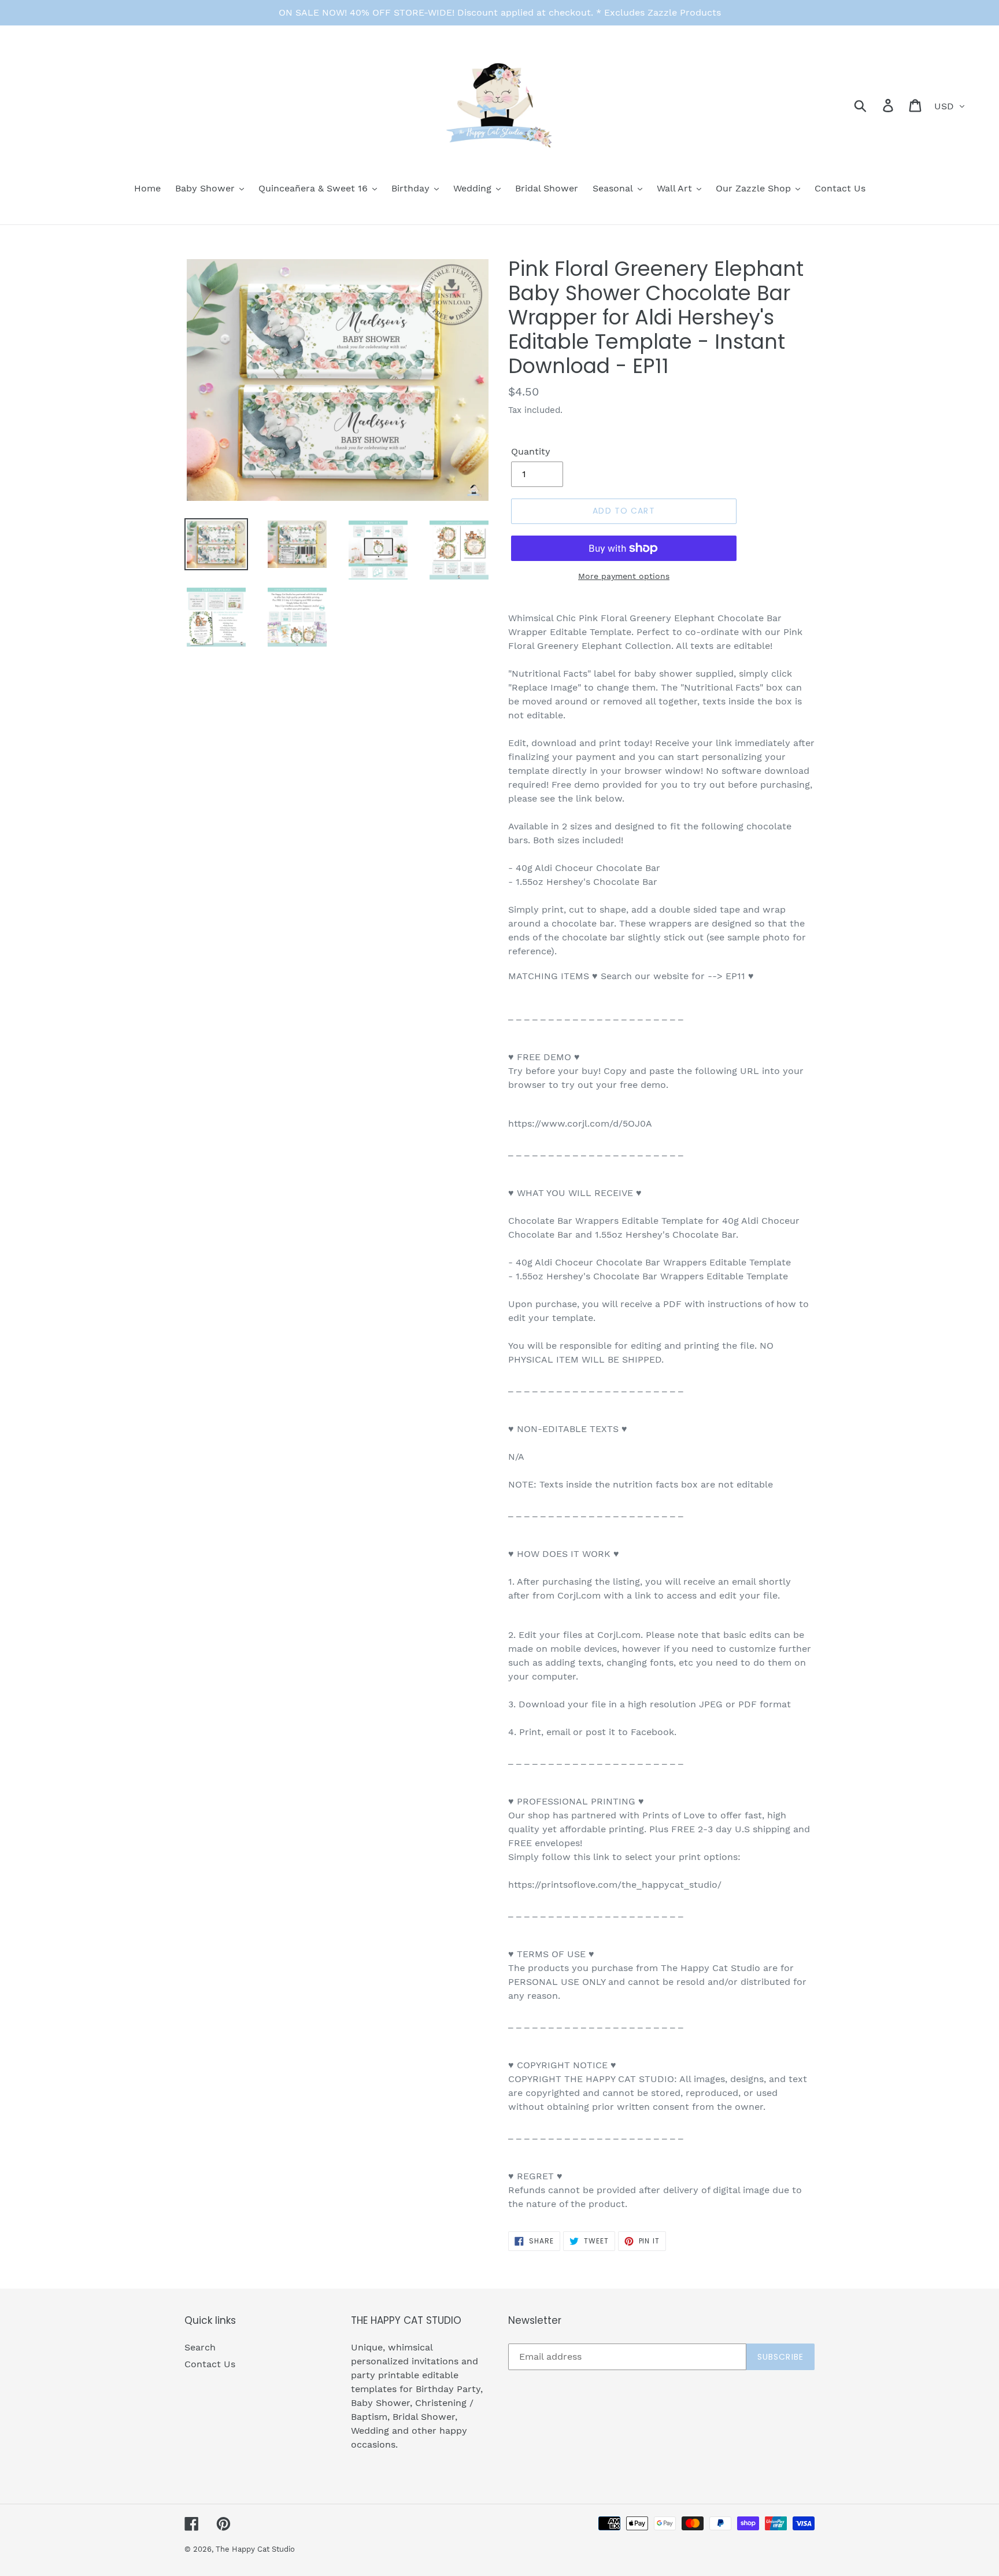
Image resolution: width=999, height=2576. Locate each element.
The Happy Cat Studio (255, 2549)
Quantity (531, 451)
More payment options (624, 576)
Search (200, 2347)
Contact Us (210, 2364)
